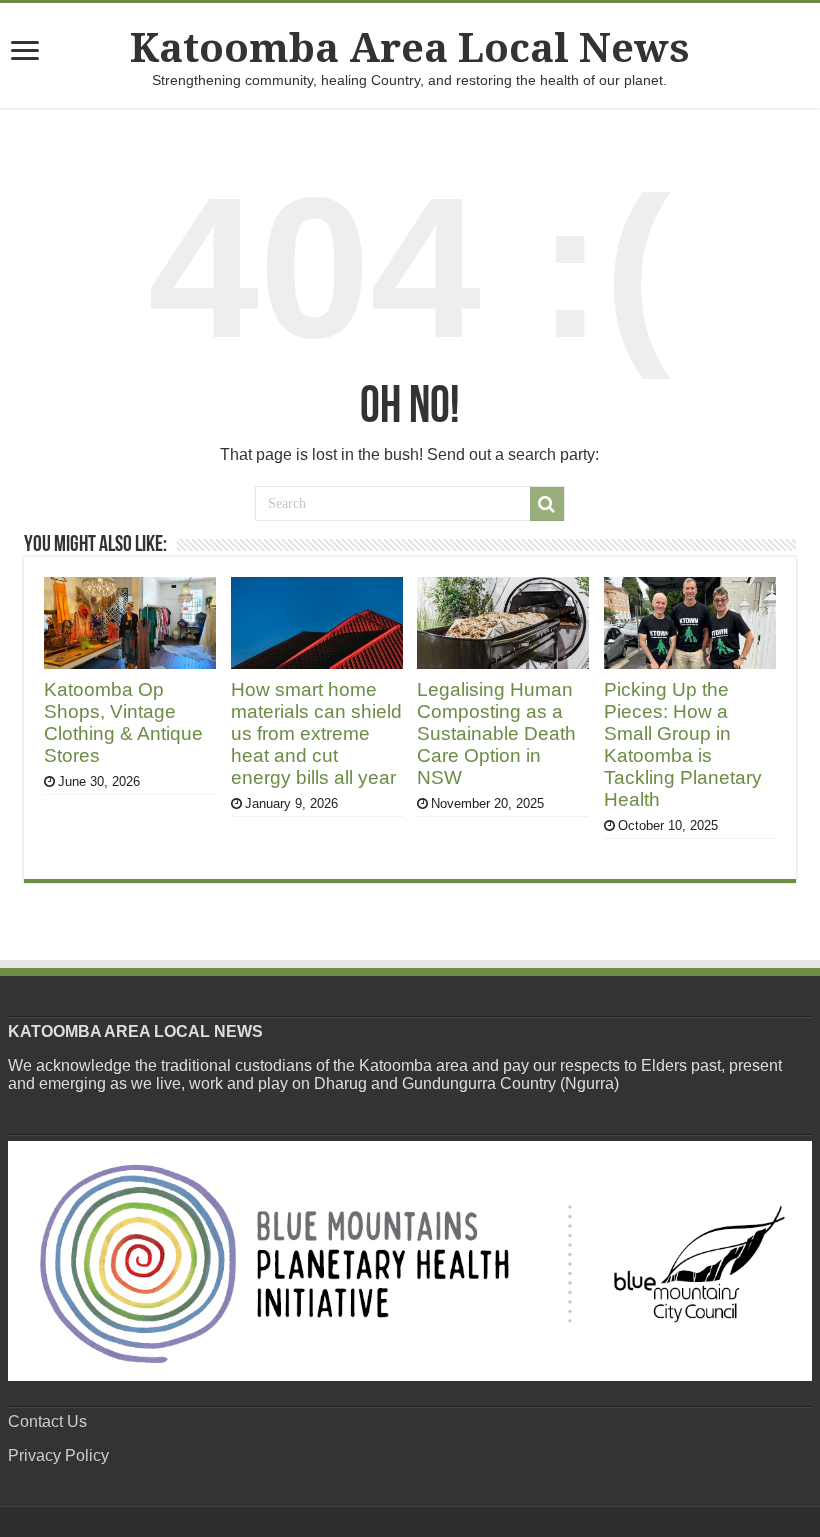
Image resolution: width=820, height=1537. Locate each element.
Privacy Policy (58, 1455)
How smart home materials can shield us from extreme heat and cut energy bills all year (316, 733)
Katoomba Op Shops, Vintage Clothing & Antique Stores (123, 722)
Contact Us (47, 1421)
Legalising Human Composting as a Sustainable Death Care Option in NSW (496, 733)
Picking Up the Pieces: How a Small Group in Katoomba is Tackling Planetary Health (683, 744)
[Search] (547, 504)
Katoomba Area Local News (410, 48)
